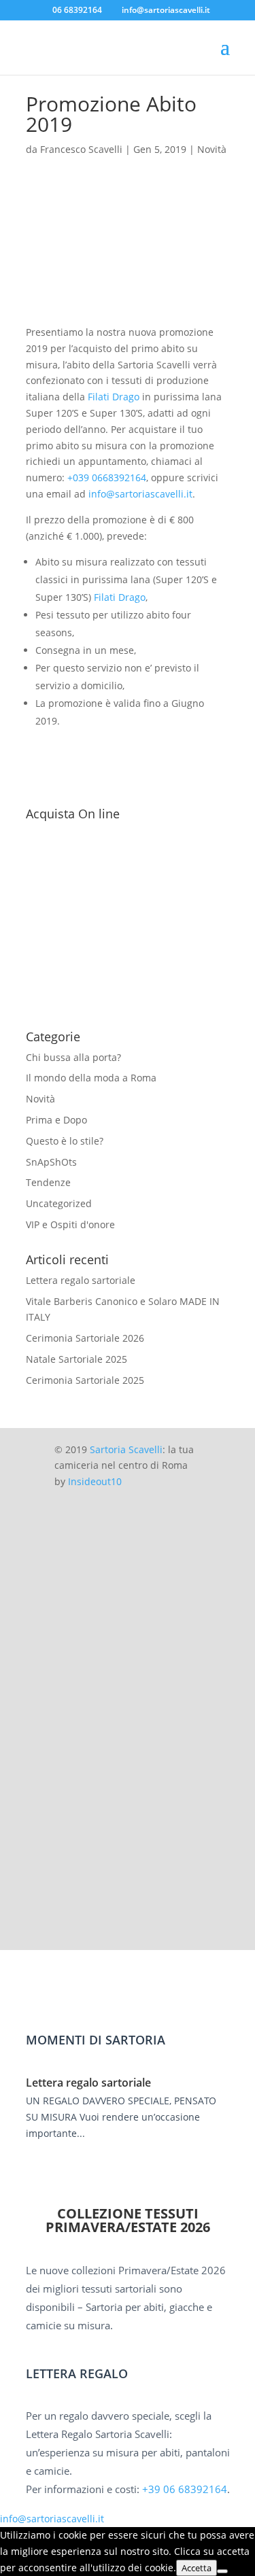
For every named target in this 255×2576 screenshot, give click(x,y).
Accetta (197, 2568)
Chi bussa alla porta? (73, 1057)
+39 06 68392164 (185, 2489)
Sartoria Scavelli (126, 1449)
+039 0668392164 (107, 477)
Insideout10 (95, 1481)
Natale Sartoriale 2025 (76, 1359)
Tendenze (48, 1182)
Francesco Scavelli (81, 149)
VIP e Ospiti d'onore (70, 1224)
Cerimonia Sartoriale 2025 (85, 1380)
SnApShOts (51, 1162)
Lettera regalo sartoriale (81, 1280)
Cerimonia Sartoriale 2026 (85, 1338)
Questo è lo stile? (65, 1141)
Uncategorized (59, 1203)
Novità (212, 149)
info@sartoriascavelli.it (140, 494)
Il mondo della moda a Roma (91, 1078)
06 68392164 (77, 10)
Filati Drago (114, 397)
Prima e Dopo (56, 1120)
